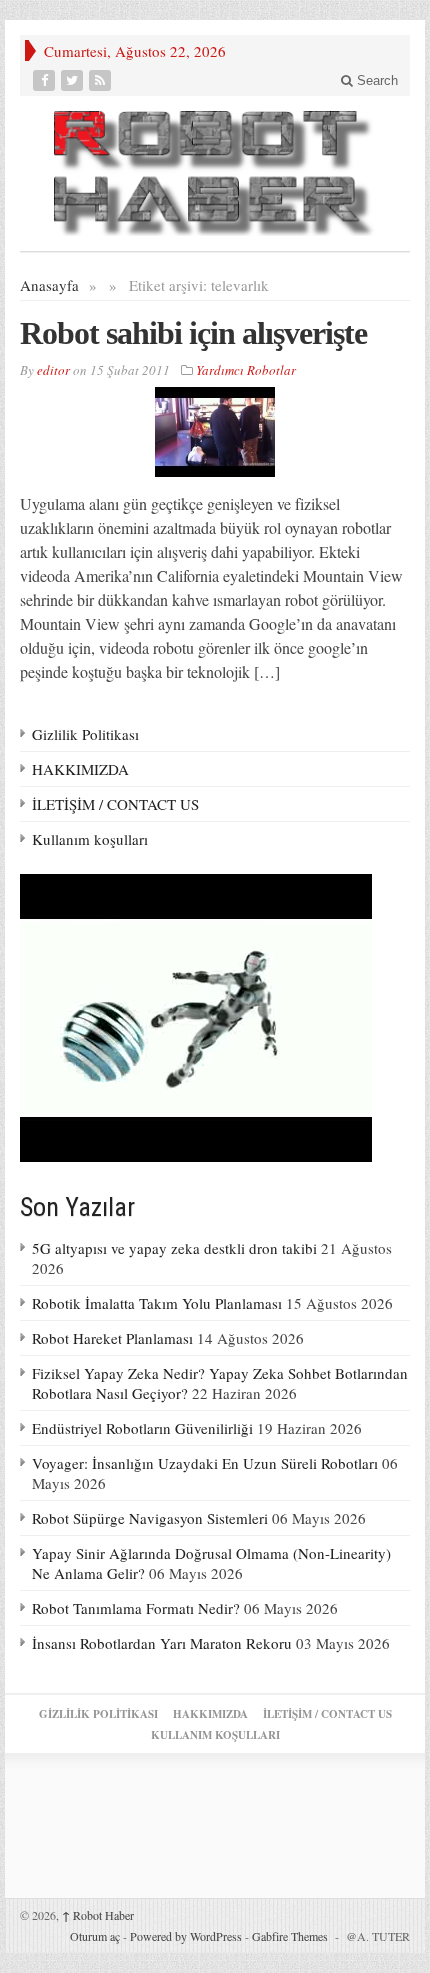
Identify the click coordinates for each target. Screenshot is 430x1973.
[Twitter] (74, 80)
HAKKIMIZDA (80, 769)
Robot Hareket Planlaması (112, 1338)
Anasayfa (49, 285)
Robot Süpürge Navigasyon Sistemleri (150, 1518)
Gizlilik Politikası (85, 734)
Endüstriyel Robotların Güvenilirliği (142, 1428)
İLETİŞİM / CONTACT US (115, 804)
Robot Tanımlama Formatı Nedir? (136, 1608)
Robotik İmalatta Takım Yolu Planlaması (157, 1303)
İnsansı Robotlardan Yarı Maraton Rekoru (162, 1643)
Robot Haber (98, 1915)
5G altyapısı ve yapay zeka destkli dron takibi (174, 1248)
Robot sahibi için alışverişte (193, 333)
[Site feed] (102, 80)
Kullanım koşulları (90, 839)
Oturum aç (95, 1936)
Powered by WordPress (186, 1936)
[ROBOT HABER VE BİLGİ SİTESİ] (215, 173)
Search (375, 80)
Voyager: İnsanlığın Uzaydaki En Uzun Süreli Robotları (205, 1463)
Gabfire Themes (290, 1936)
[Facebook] (46, 80)
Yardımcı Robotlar (246, 370)
